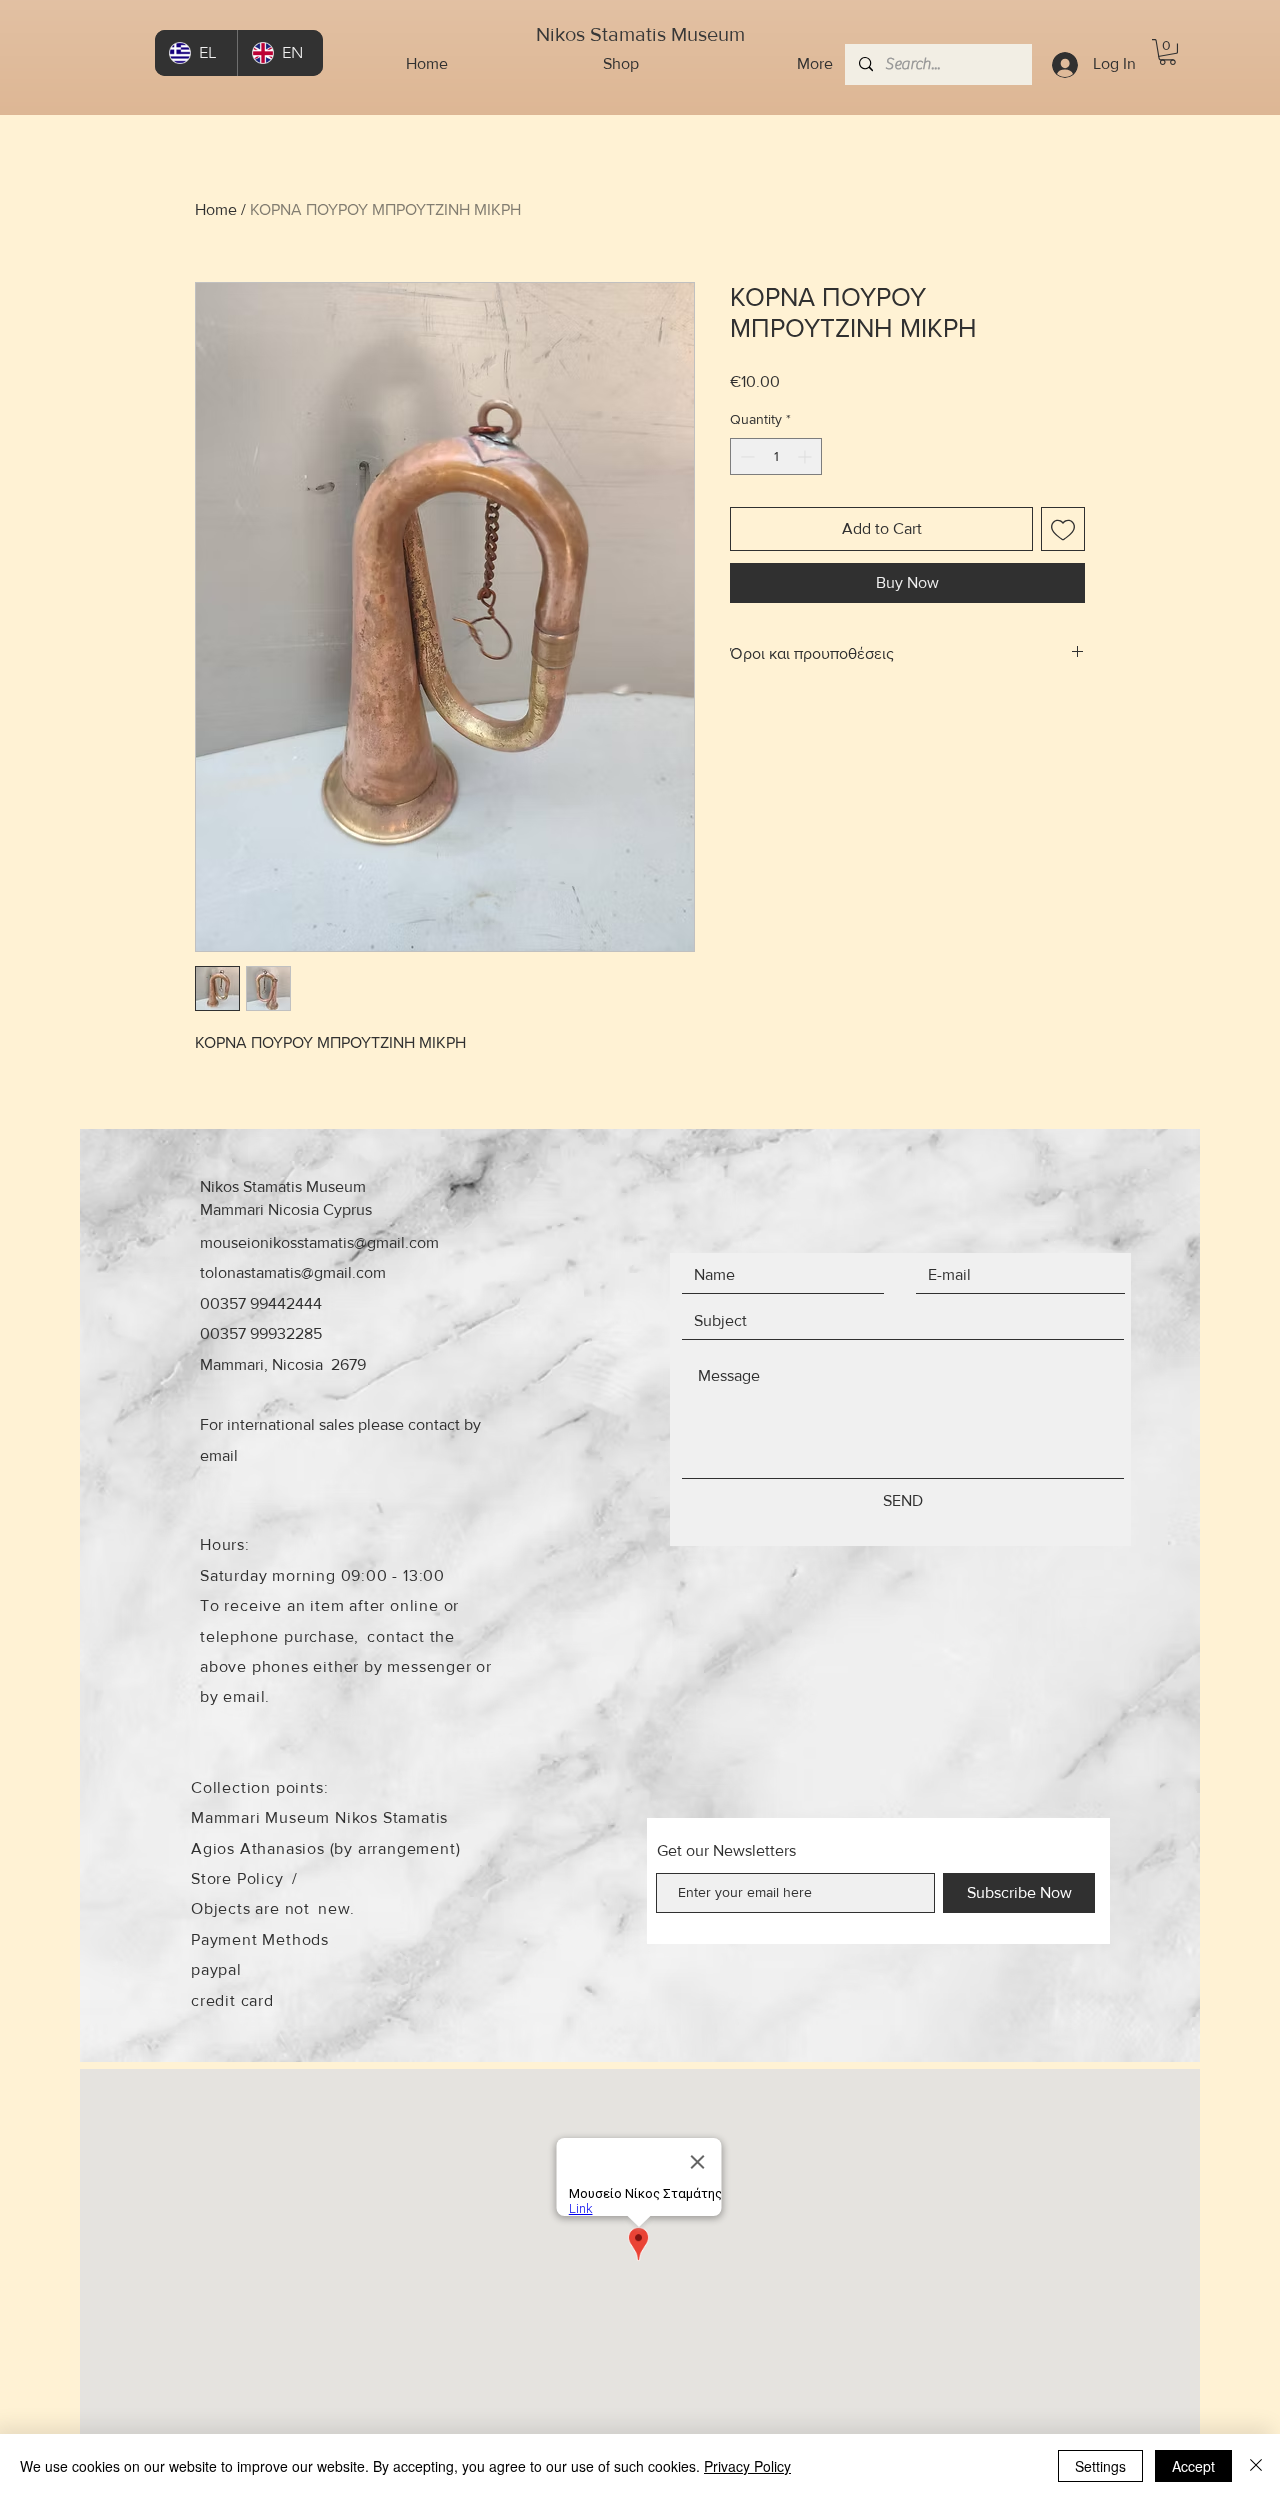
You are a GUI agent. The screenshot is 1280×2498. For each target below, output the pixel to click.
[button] (1167, 52)
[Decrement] (745, 456)
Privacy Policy (747, 2466)
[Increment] (806, 456)
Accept (1193, 2466)
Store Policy (237, 1878)
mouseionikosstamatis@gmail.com (319, 1242)
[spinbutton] (776, 456)
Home (216, 209)
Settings (1100, 2466)
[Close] (1256, 2466)
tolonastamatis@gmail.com (293, 1272)
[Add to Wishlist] (1063, 529)
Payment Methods (260, 1939)
